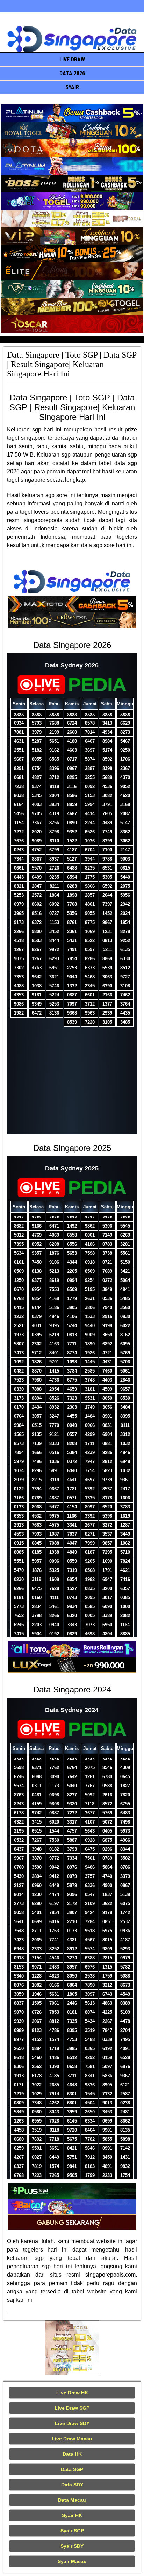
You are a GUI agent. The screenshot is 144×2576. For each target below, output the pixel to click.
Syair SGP (72, 2531)
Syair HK (72, 2515)
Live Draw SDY (72, 2423)
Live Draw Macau (72, 2439)
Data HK (72, 2454)
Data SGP (72, 2469)
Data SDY (72, 2485)
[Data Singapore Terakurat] (72, 113)
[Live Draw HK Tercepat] (72, 2348)
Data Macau (72, 2500)
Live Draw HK (72, 2393)
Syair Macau (72, 2561)
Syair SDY (72, 2546)
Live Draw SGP (72, 2408)
